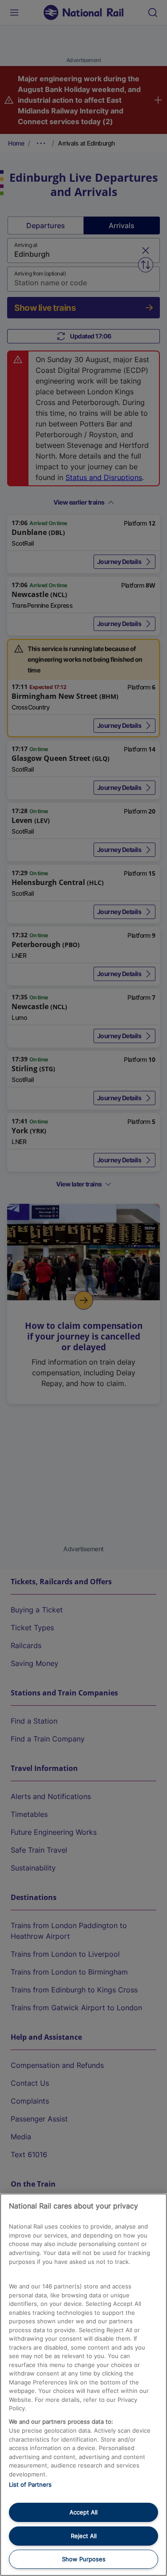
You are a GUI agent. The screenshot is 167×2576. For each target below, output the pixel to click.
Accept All (83, 2512)
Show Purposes (84, 2559)
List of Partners (30, 2484)
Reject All (84, 2536)
